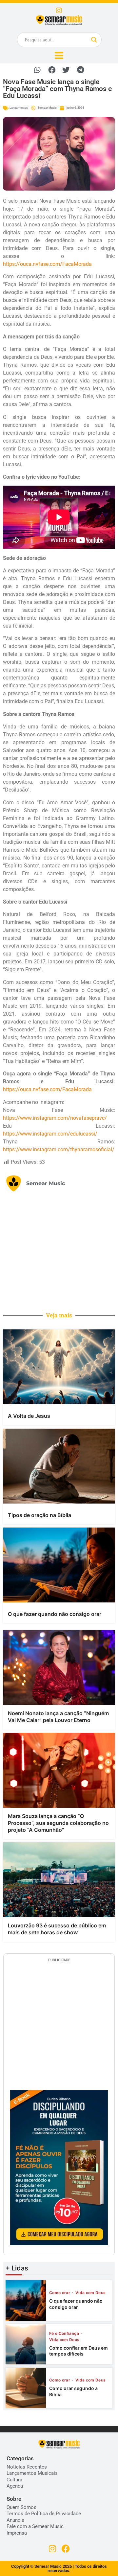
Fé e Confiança (65, 2334)
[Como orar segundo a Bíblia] (26, 2388)
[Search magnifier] (94, 40)
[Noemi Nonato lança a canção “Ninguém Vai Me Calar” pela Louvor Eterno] (59, 1667)
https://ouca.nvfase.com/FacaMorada (47, 264)
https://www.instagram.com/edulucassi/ (50, 1134)
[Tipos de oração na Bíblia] (59, 1466)
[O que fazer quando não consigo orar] (59, 1565)
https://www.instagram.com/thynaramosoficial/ (59, 1150)
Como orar (60, 2293)
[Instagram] (59, 11)
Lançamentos (19, 108)
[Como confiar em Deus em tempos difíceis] (26, 2344)
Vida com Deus (91, 2293)
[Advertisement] (59, 1251)
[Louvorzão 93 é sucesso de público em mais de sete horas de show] (59, 1880)
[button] (38, 70)
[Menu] (59, 56)
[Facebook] (66, 2549)
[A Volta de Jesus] (59, 1367)
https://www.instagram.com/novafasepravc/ (55, 1118)
